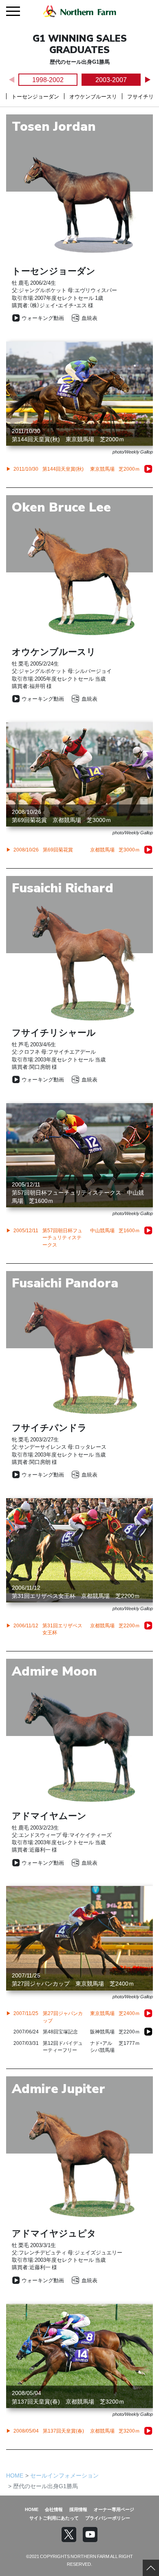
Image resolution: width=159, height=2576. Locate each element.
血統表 (89, 318)
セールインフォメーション (64, 2475)
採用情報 (78, 2509)
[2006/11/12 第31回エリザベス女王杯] (148, 1626)
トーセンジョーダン (35, 96)
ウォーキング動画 (43, 318)
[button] (147, 80)
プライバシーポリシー (108, 2518)
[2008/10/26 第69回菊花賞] (148, 850)
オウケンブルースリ (93, 96)
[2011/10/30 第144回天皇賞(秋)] (148, 469)
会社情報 (54, 2509)
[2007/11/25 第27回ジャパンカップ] (148, 2013)
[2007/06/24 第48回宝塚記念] (148, 2032)
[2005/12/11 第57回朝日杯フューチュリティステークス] (148, 1231)
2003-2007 (111, 79)
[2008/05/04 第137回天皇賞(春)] (148, 2431)
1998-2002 (48, 79)
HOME (15, 2475)
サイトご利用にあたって (54, 2518)
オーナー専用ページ (114, 2509)
